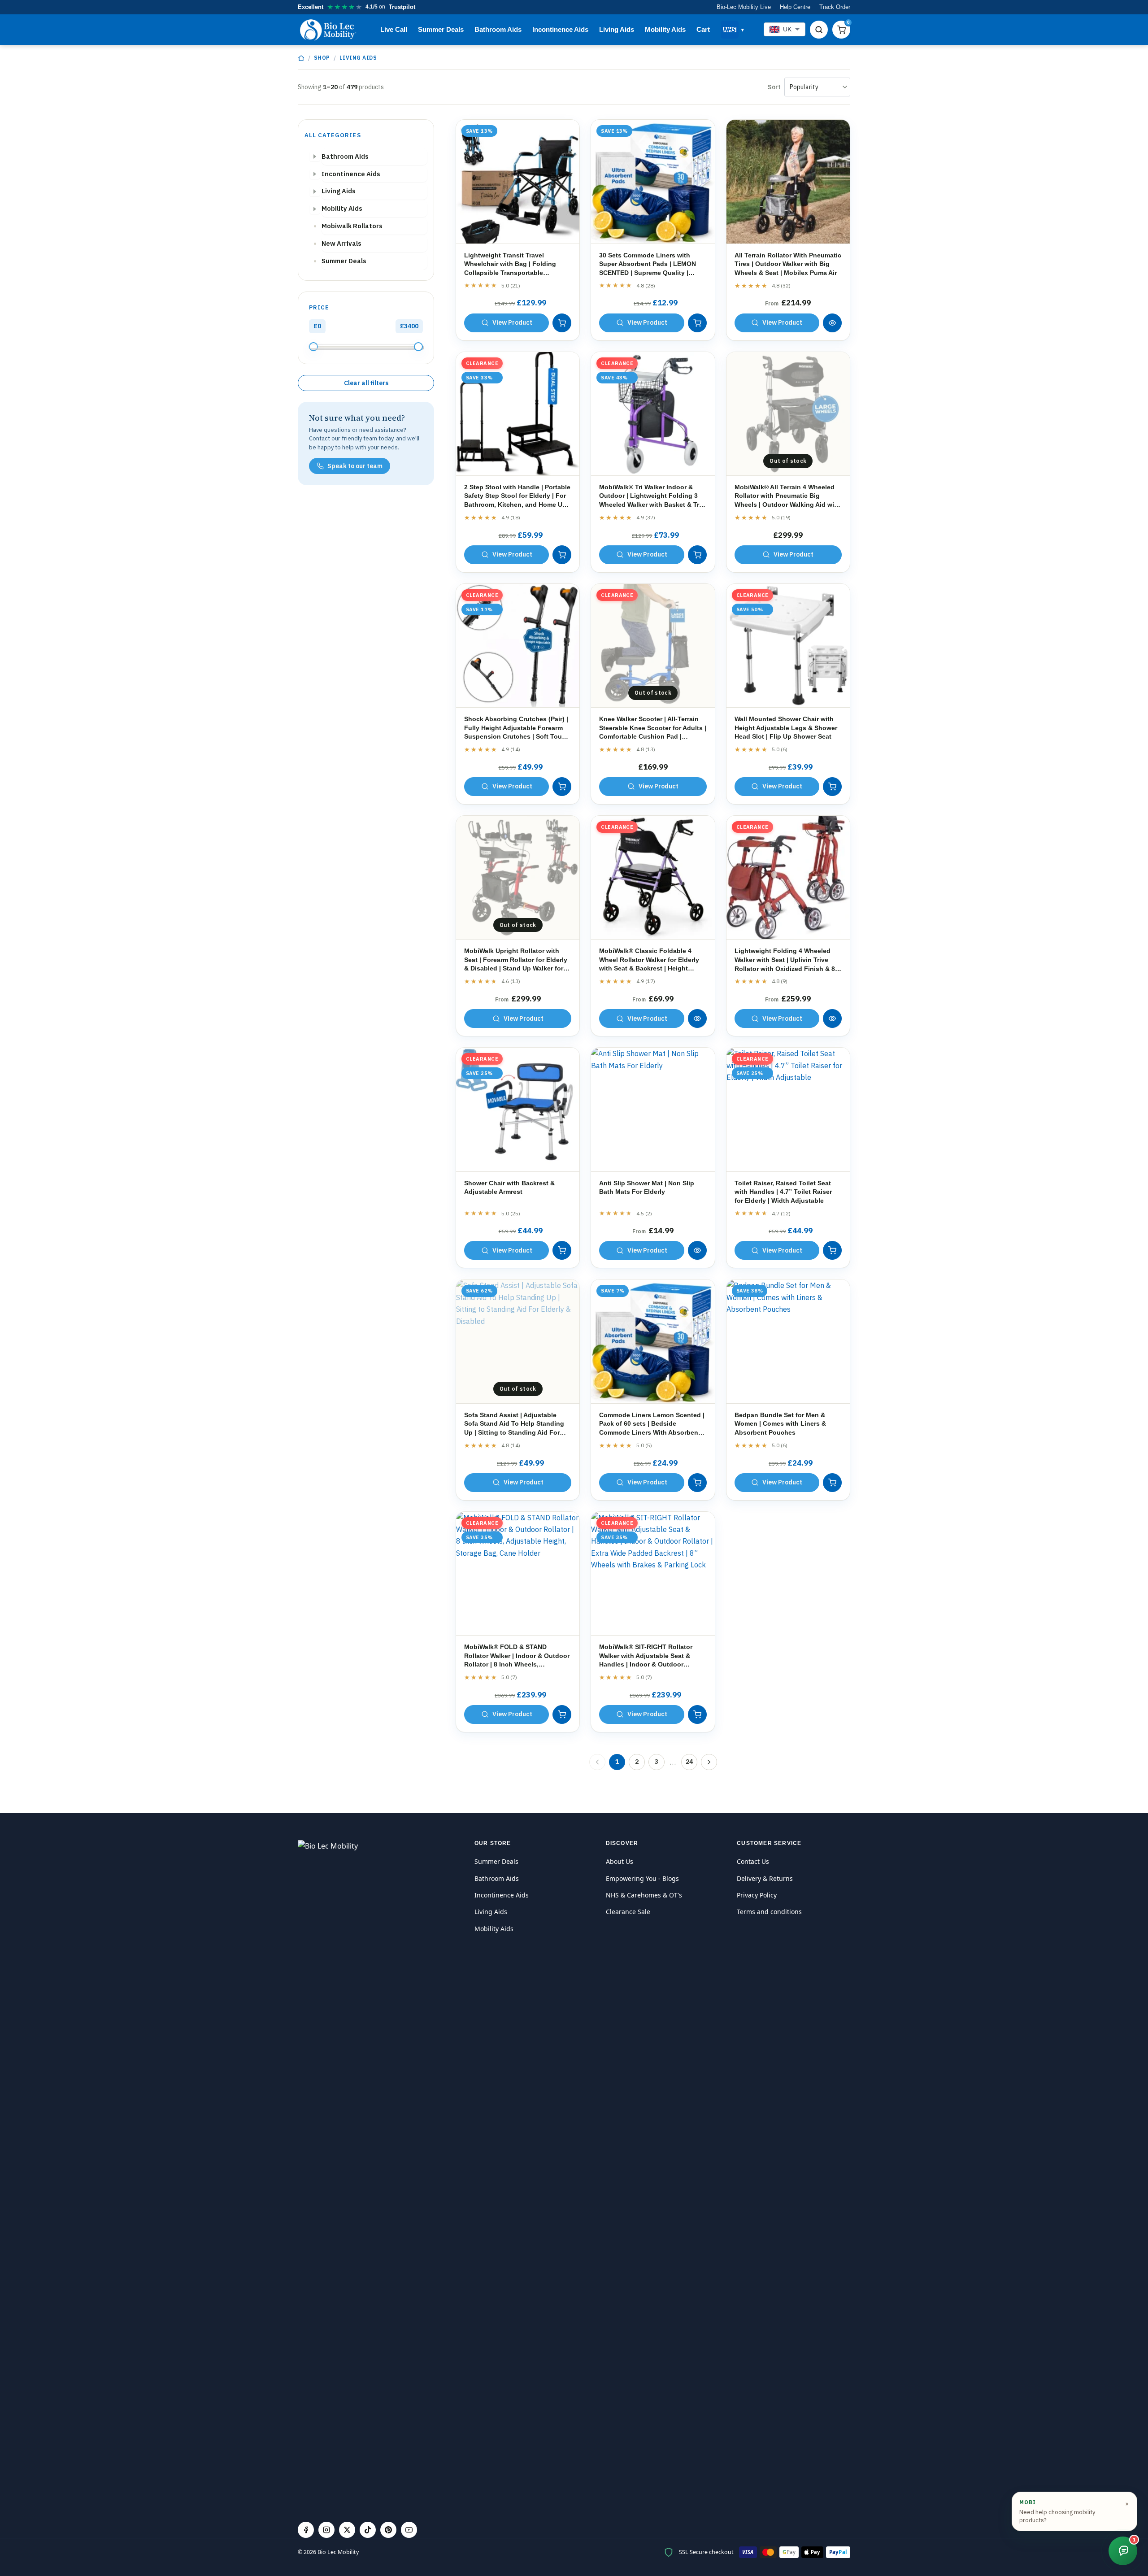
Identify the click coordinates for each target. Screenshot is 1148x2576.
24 (689, 1762)
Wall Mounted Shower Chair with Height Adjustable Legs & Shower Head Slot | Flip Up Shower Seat (786, 728)
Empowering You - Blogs (642, 1878)
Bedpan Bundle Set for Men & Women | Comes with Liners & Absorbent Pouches (780, 1424)
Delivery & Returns (765, 1878)
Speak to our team (355, 466)
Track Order (835, 7)
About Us (620, 1861)
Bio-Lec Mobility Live (744, 7)
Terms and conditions (769, 1912)
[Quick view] (832, 323)
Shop (322, 58)
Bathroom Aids (498, 29)
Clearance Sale (628, 1912)
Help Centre (795, 7)
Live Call (394, 29)
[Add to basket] (562, 323)
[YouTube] (409, 2530)
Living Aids (617, 29)
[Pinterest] (388, 2530)
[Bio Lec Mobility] (329, 30)
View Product (512, 322)
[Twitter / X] (347, 2530)
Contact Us (753, 1861)
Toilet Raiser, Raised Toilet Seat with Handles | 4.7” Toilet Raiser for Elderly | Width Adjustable (783, 1192)
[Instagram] (326, 2530)
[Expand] (315, 157)
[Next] (709, 1762)
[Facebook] (306, 2530)
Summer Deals (441, 29)
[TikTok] (368, 2530)
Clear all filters (366, 383)
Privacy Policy (757, 1895)
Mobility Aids (665, 29)
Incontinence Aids (560, 29)
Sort (774, 87)
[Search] (819, 30)
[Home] (301, 58)
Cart (703, 29)
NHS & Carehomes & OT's (644, 1895)
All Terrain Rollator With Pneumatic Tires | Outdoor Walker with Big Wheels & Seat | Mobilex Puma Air (788, 264)
